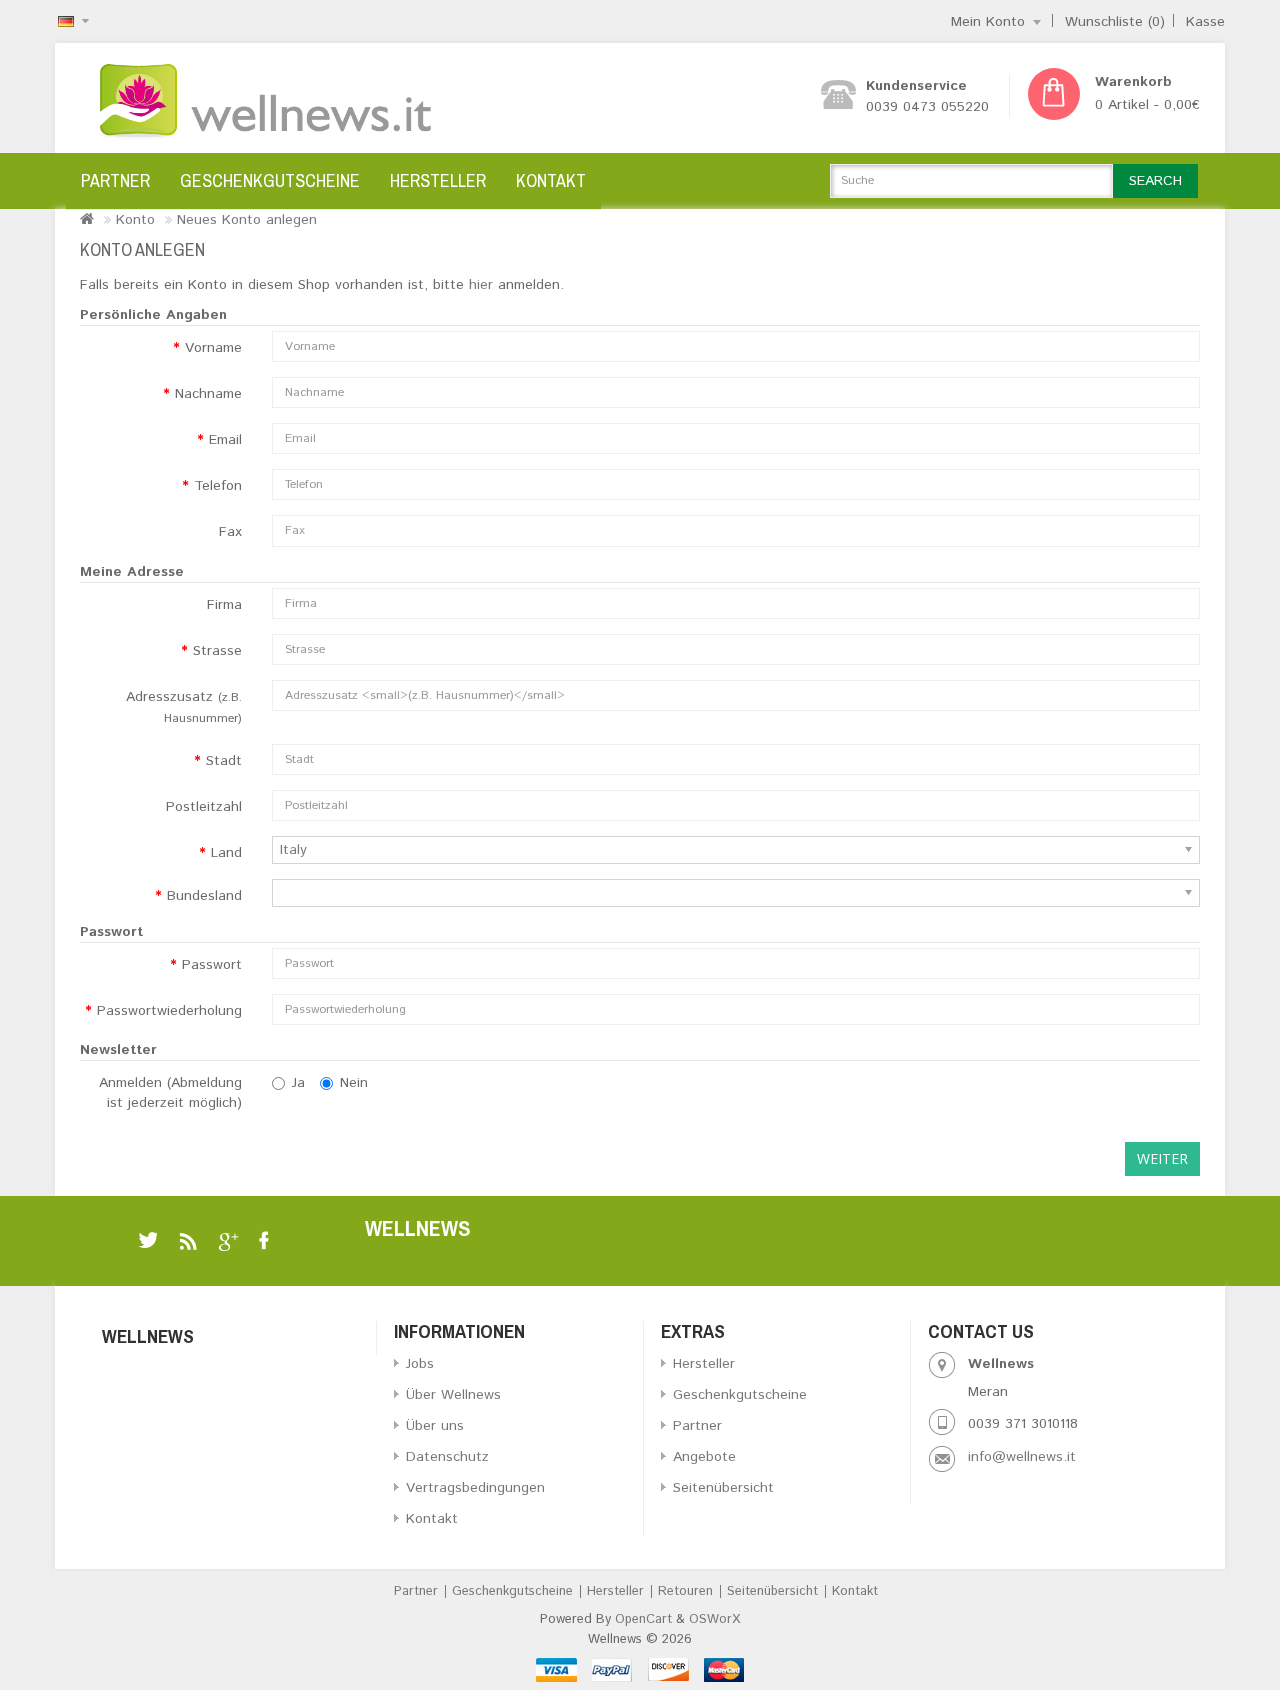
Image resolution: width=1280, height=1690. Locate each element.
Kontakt (551, 180)
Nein (354, 1083)
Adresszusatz (184, 707)
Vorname (213, 348)
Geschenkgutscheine (270, 180)
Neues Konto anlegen (247, 220)
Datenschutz (447, 1457)
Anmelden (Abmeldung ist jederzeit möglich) (170, 1093)
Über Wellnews (453, 1395)
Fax (230, 532)
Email (225, 440)
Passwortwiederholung (169, 1011)
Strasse (217, 651)
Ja (298, 1083)
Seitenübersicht (723, 1488)
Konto (135, 220)
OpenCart (643, 1619)
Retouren (685, 1591)
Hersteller (438, 180)
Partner (115, 180)
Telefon (218, 486)
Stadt (224, 761)
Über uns (435, 1426)
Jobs (420, 1364)
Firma (224, 605)
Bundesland (204, 896)
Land (226, 853)
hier (481, 285)
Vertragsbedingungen (475, 1488)
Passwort (212, 965)
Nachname (208, 394)
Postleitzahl (204, 807)
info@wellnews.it (1022, 1457)
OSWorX (714, 1619)
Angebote (704, 1457)
